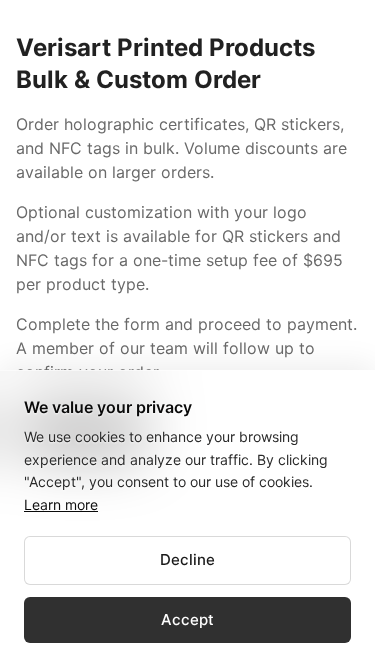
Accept (187, 619)
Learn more (61, 504)
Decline (187, 559)
